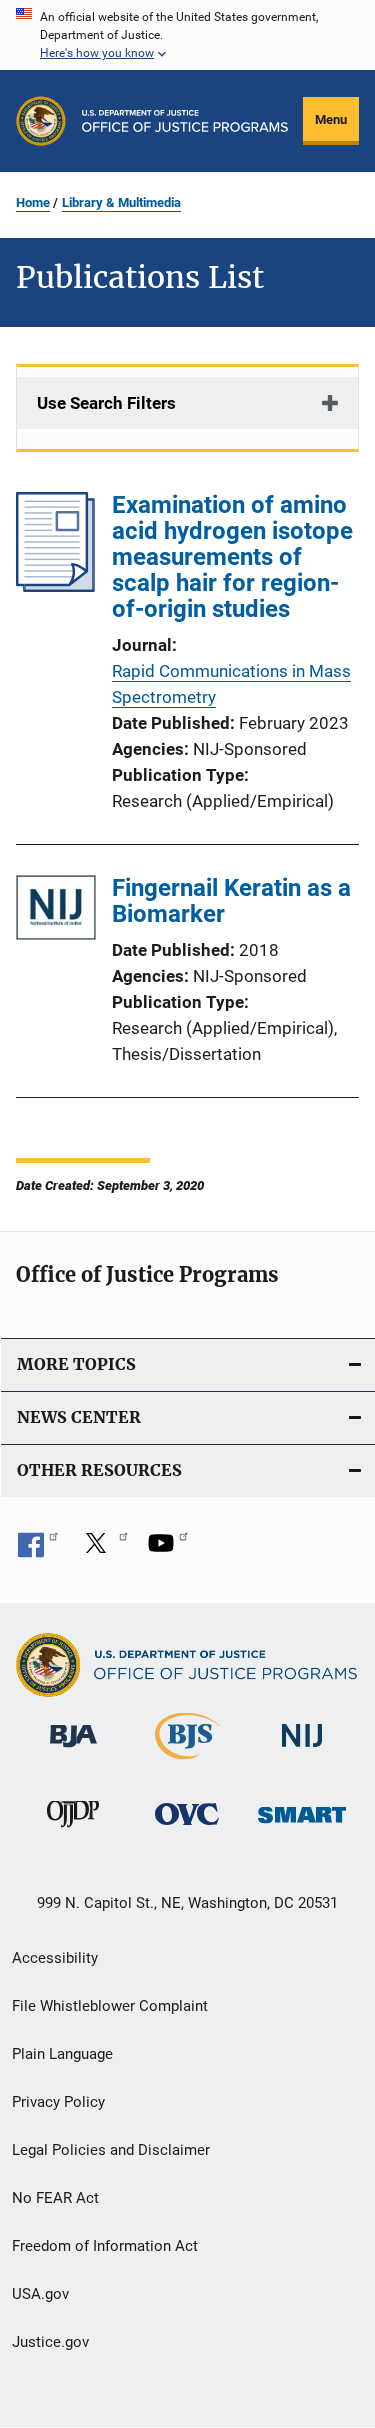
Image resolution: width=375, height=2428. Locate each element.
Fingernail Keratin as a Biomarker (231, 901)
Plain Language (62, 2054)
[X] (103, 1550)
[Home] (185, 121)
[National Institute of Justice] (302, 1751)
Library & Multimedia (121, 202)
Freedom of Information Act (105, 2246)
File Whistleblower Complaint (110, 2006)
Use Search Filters (106, 403)
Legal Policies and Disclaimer (111, 2150)
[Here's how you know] (187, 35)
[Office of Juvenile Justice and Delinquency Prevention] (73, 1831)
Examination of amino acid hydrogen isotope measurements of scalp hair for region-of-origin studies (232, 557)
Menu (331, 119)
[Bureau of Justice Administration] (73, 1751)
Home (33, 202)
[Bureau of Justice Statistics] (187, 1763)
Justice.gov (50, 2342)
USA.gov (40, 2294)
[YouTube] (168, 1550)
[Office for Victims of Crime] (187, 1828)
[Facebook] (38, 1550)
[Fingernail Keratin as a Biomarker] (56, 911)
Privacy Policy (58, 2102)
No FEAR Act (55, 2198)
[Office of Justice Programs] (41, 121)
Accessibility (55, 1958)
